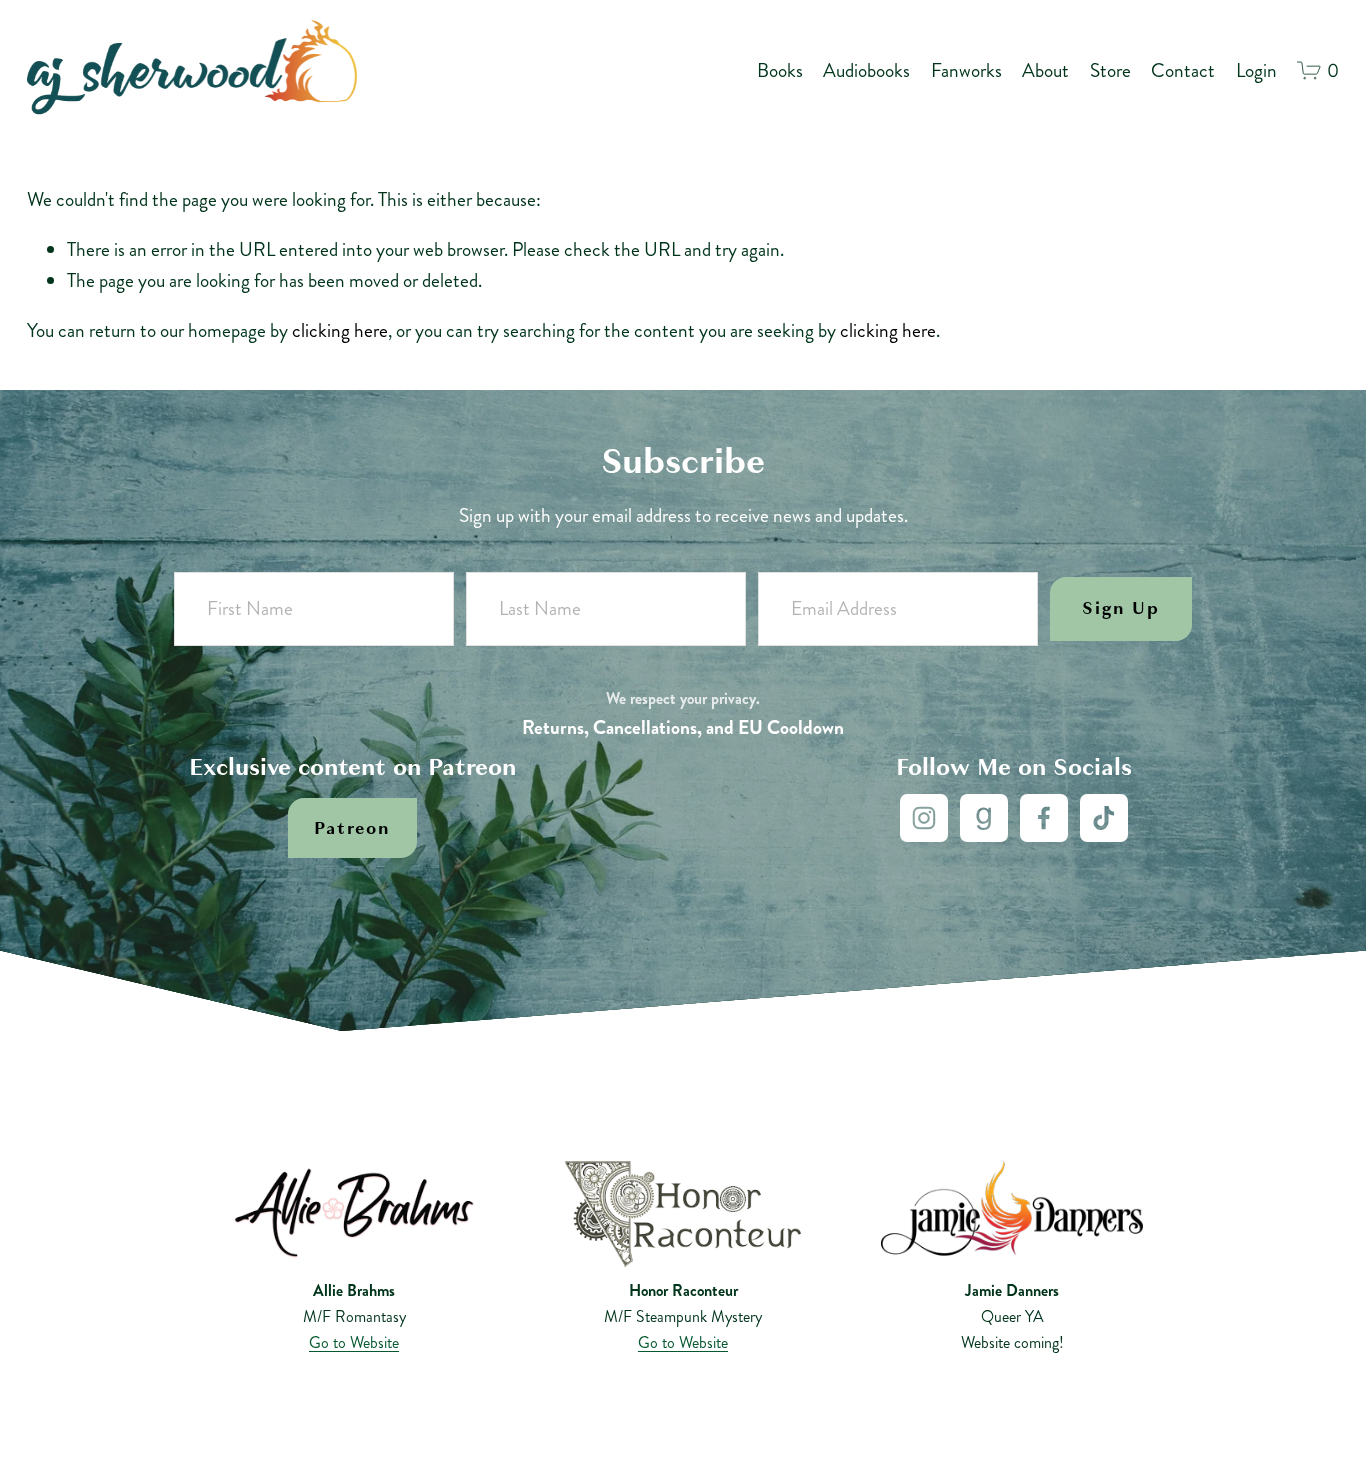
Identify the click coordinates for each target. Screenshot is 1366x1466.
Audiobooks (866, 70)
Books (780, 70)
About (1045, 70)
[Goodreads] (984, 818)
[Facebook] (1044, 818)
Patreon (352, 828)
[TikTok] (1104, 818)
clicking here (340, 330)
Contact (1183, 70)
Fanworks (966, 70)
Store (1110, 70)
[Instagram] (924, 818)
